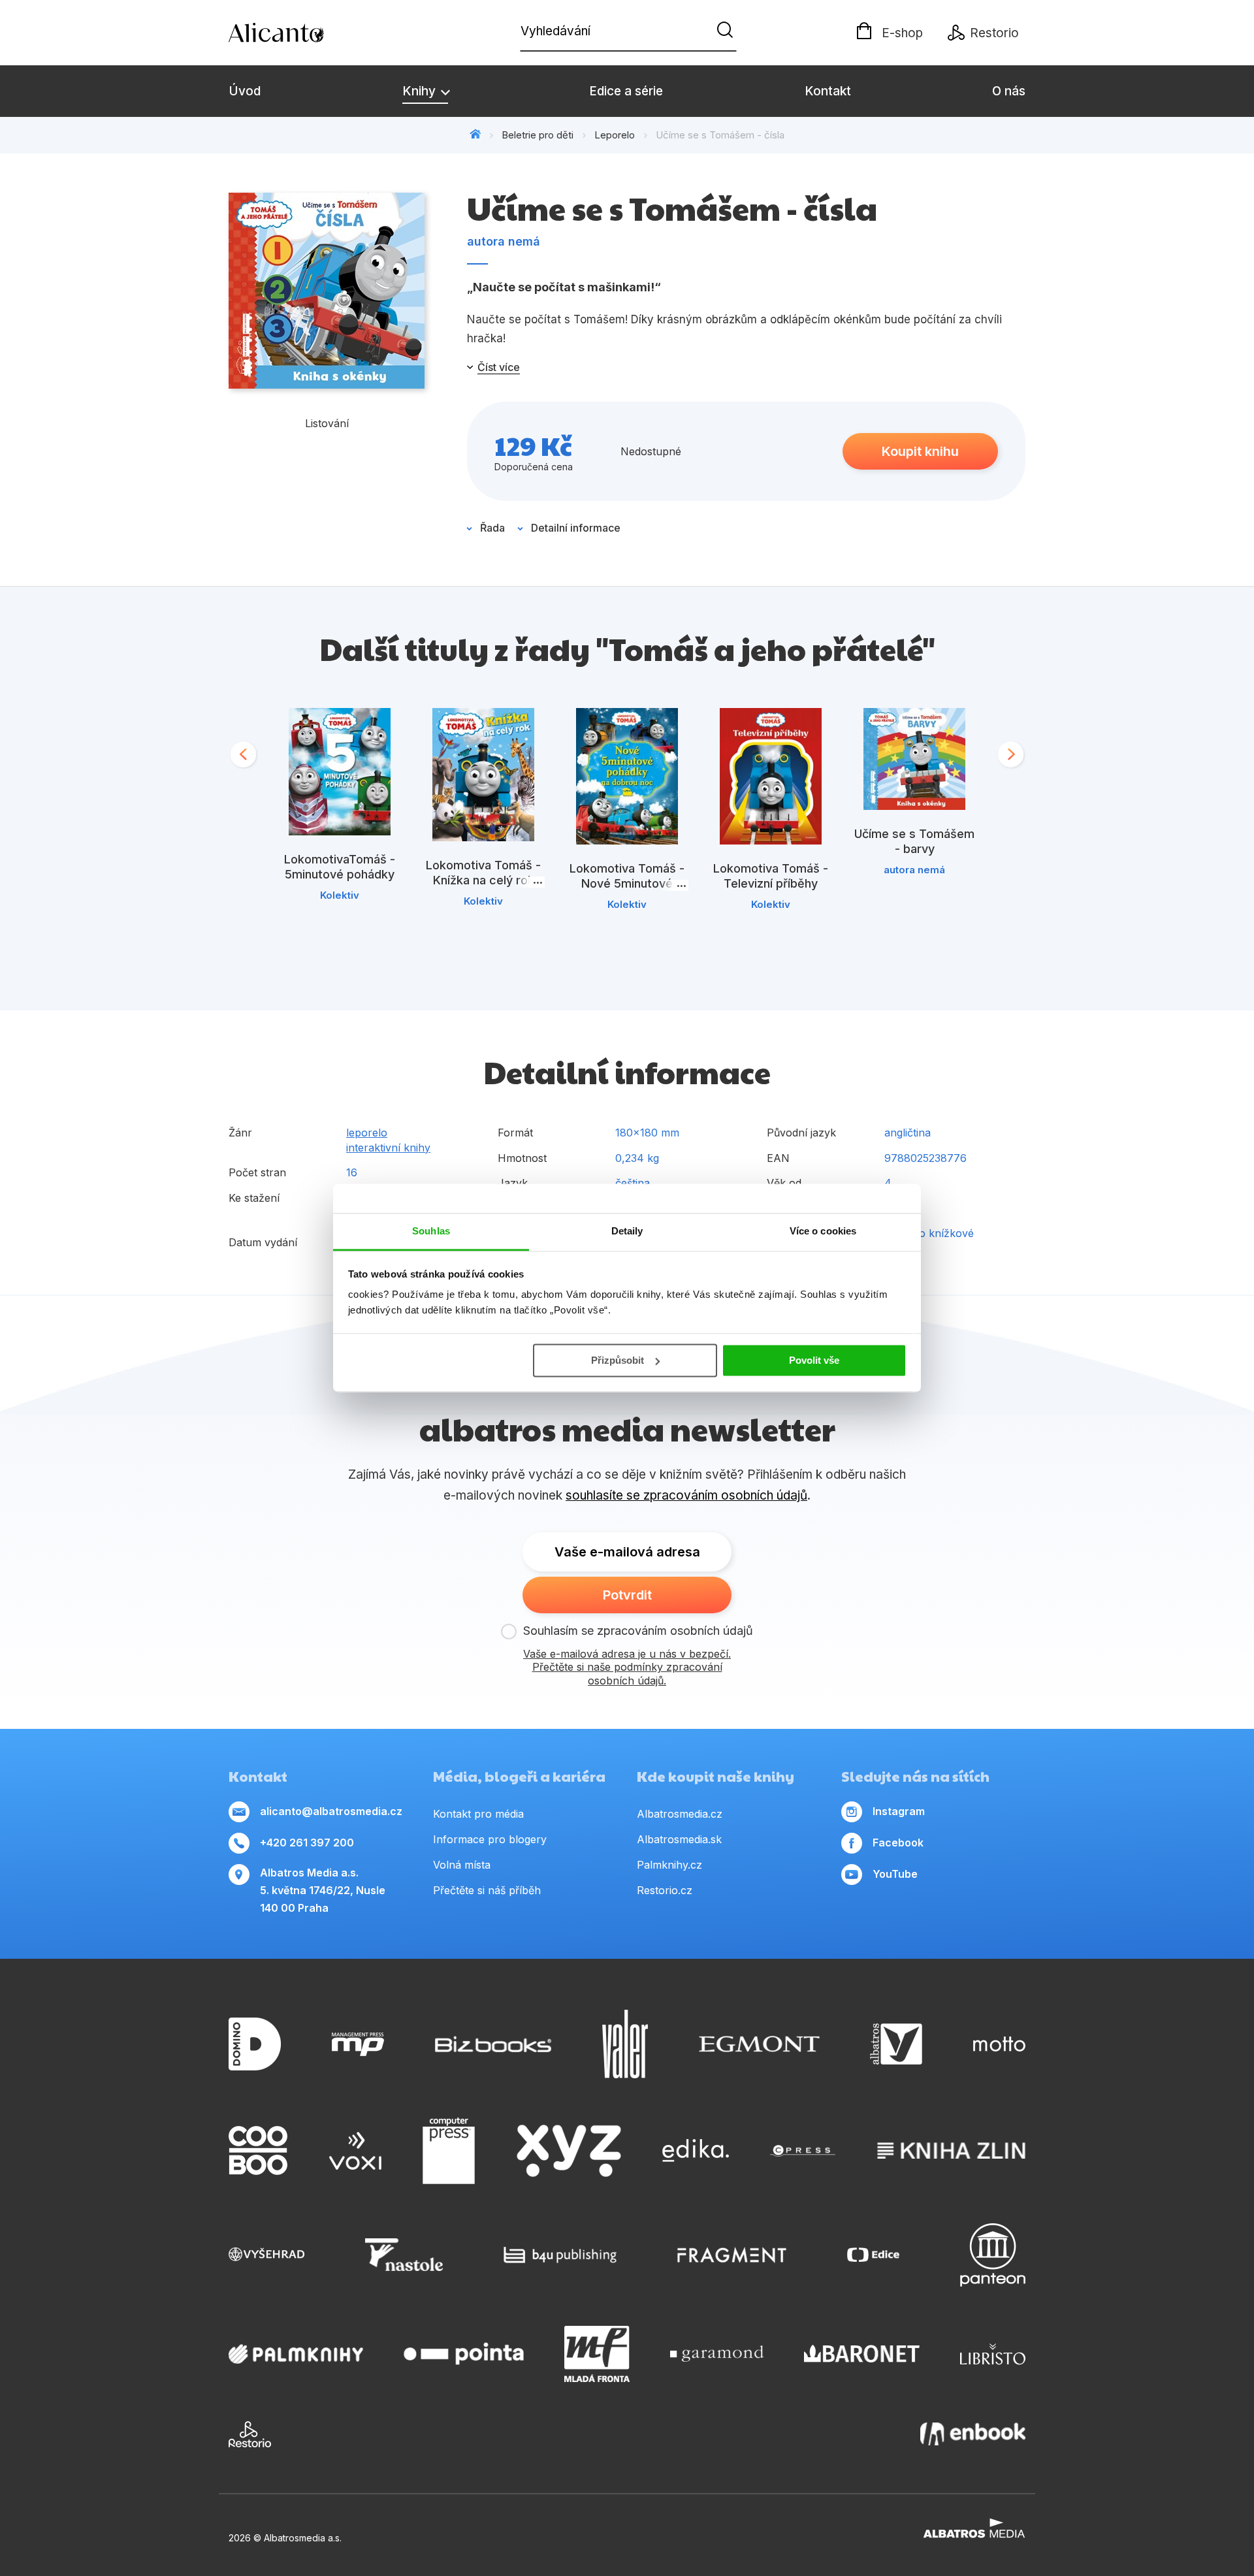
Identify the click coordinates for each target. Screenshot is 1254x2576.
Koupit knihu (920, 451)
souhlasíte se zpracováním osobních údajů (686, 1495)
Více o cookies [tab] (823, 1231)
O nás (1009, 91)
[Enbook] (973, 2434)
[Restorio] (250, 2434)
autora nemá (504, 241)
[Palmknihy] (296, 2354)
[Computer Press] (449, 2151)
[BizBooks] (493, 2044)
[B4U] (560, 2255)
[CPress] (803, 2151)
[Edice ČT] (873, 2255)
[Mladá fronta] (597, 2354)
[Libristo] (993, 2354)
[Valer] (625, 2044)
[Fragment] (732, 2255)
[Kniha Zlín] (952, 2151)
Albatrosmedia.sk (679, 1839)
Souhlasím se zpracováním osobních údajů (638, 1631)
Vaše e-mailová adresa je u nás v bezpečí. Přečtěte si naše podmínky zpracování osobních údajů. (627, 1667)
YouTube (895, 1874)
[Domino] (255, 2044)
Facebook (898, 1843)
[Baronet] (862, 2354)
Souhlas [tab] (431, 1231)
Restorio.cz (665, 1890)
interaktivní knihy (388, 1148)
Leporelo (615, 135)
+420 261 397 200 (307, 1843)
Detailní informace (576, 528)
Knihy (421, 91)
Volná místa (462, 1865)
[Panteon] (993, 2255)
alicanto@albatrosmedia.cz (331, 1811)
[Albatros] (896, 2044)
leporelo (367, 1133)
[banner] (304, 33)
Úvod (245, 91)
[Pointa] (464, 2354)
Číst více (499, 367)
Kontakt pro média (478, 1814)
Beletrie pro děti (538, 135)
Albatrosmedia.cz (680, 1814)
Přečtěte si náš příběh (487, 1890)
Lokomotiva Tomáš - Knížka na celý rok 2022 (483, 880)
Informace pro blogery (490, 1839)
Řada (492, 528)
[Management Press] (358, 2044)
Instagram (899, 1811)
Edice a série (626, 91)
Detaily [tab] (627, 1231)
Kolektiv (340, 895)
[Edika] (696, 2151)
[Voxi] (355, 2151)
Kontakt (828, 91)
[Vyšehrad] (266, 2255)
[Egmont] (759, 2044)
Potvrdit (627, 1595)
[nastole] (404, 2255)
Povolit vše (814, 1360)
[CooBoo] (258, 2151)
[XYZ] (569, 2151)
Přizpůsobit (618, 1360)
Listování (327, 423)
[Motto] (999, 2044)
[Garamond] (717, 2354)
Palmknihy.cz (669, 1865)
